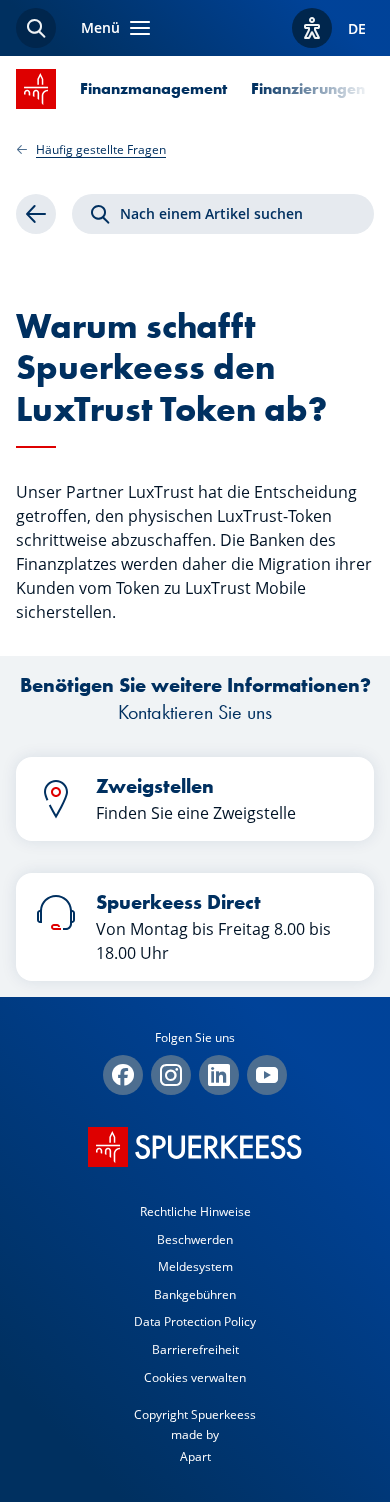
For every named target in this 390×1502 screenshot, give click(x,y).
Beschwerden (195, 1239)
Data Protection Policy (195, 1321)
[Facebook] (123, 1075)
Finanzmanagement (153, 88)
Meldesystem (195, 1266)
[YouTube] (267, 1075)
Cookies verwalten (195, 1377)
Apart (195, 1456)
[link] (36, 214)
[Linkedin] (219, 1075)
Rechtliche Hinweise (195, 1211)
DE (357, 28)
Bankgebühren (195, 1294)
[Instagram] (171, 1075)
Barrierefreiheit (195, 1349)
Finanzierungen (308, 88)
